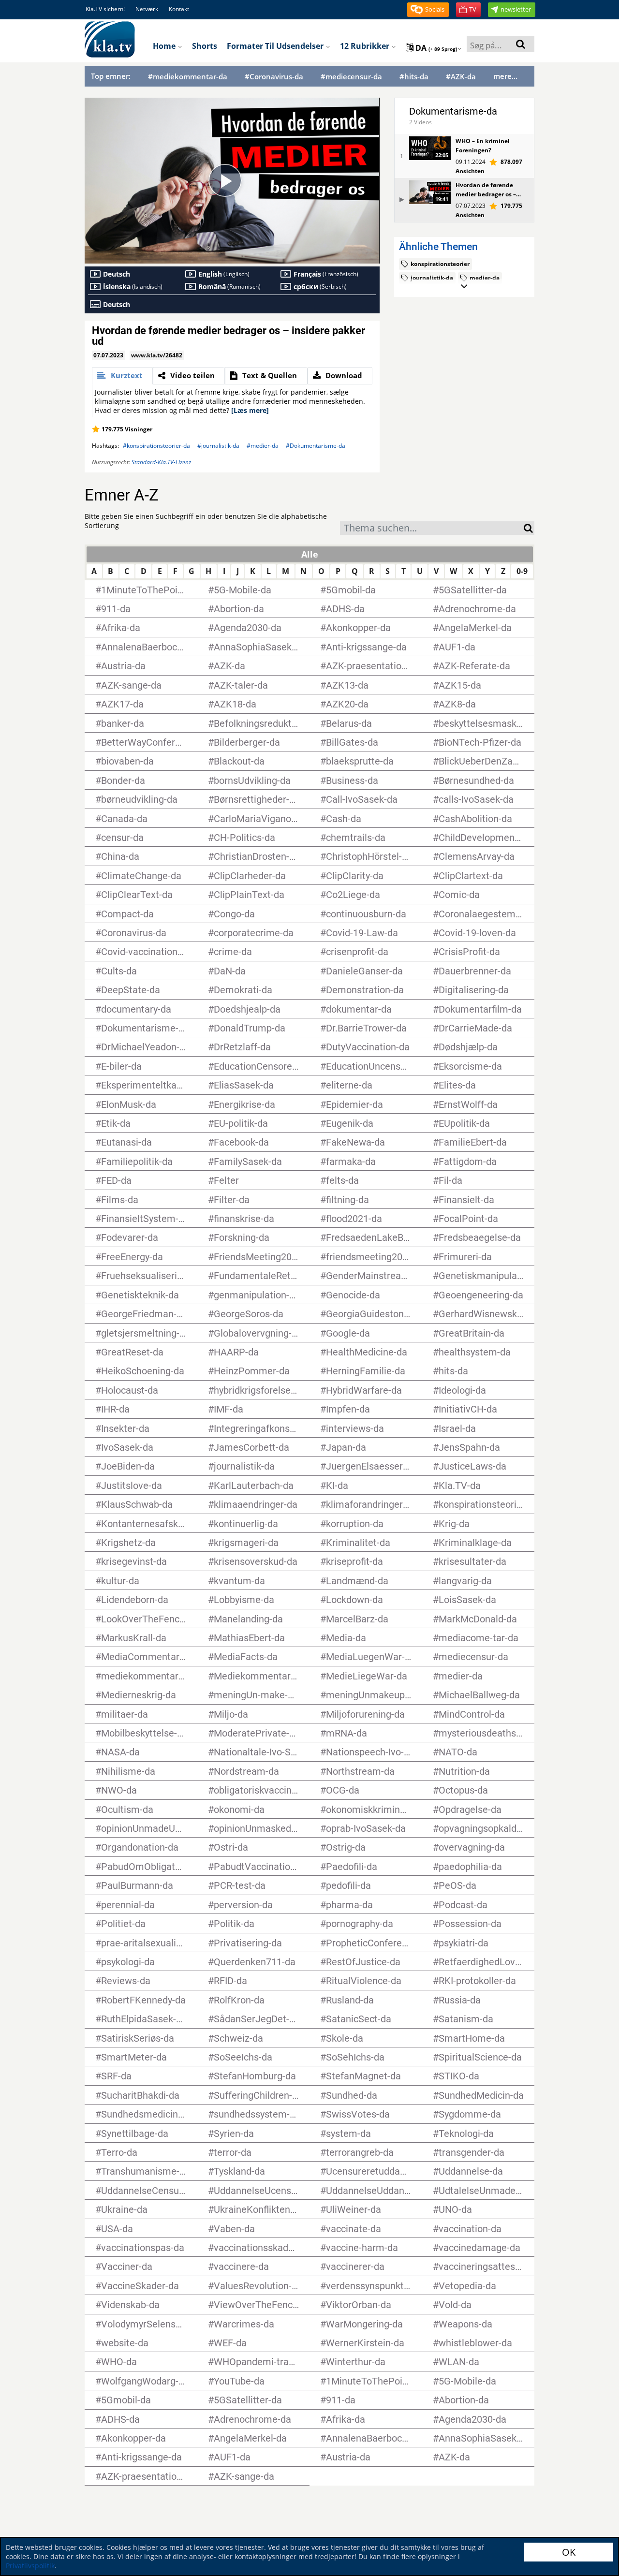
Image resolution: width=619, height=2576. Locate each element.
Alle (310, 554)
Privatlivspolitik (30, 2566)
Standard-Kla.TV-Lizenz (161, 462)
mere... (505, 76)
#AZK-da (461, 77)
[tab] (122, 376)
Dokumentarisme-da (453, 111)
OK (569, 2552)
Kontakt (179, 9)
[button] (428, 10)
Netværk (147, 9)
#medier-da (263, 446)
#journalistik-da (218, 446)
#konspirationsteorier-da (156, 446)
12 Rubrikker (366, 46)
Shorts (205, 46)
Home (165, 46)
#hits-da (414, 77)
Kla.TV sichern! (105, 9)
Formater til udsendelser (276, 46)
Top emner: (111, 76)
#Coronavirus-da (274, 77)
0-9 (522, 571)
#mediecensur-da (351, 77)
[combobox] (432, 528)
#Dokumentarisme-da (316, 446)
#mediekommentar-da (188, 77)
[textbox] (432, 529)
